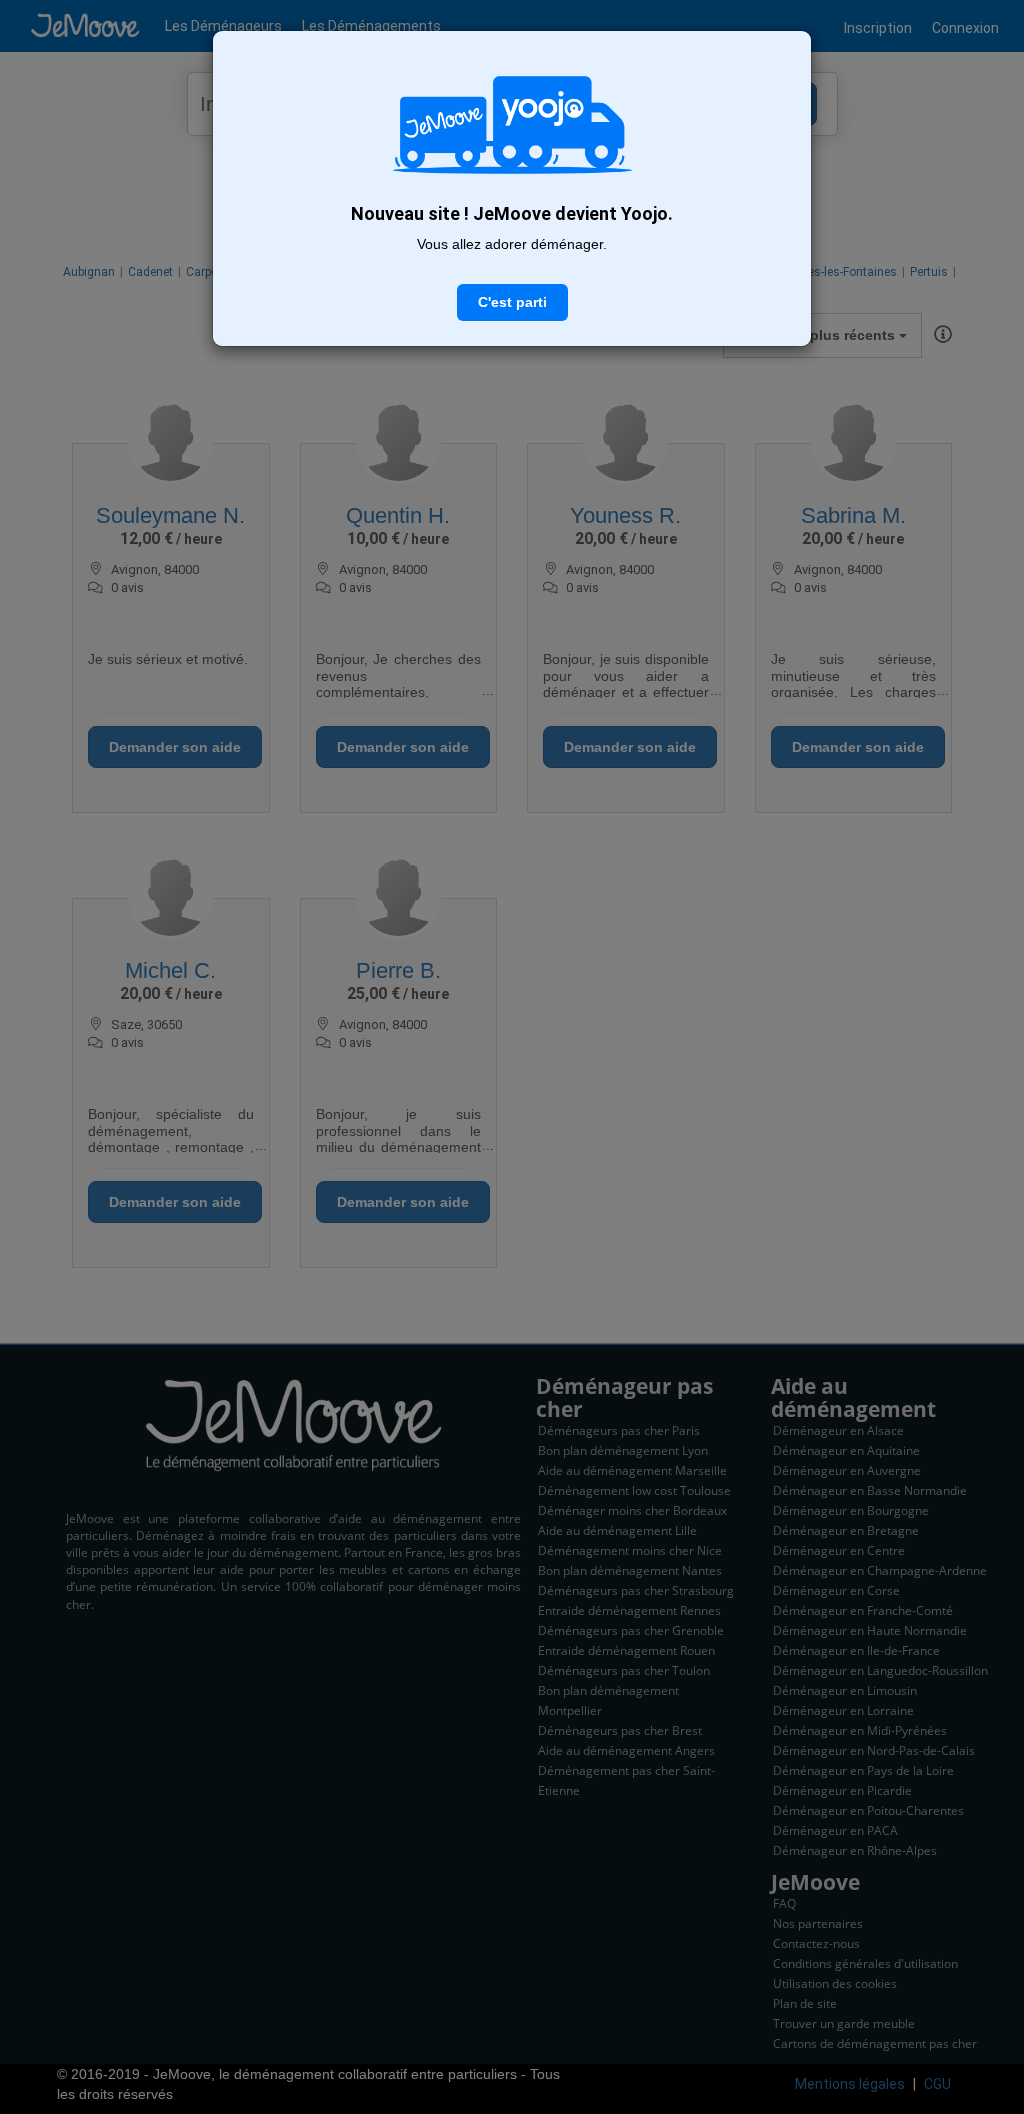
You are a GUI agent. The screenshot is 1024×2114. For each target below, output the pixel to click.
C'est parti (512, 302)
